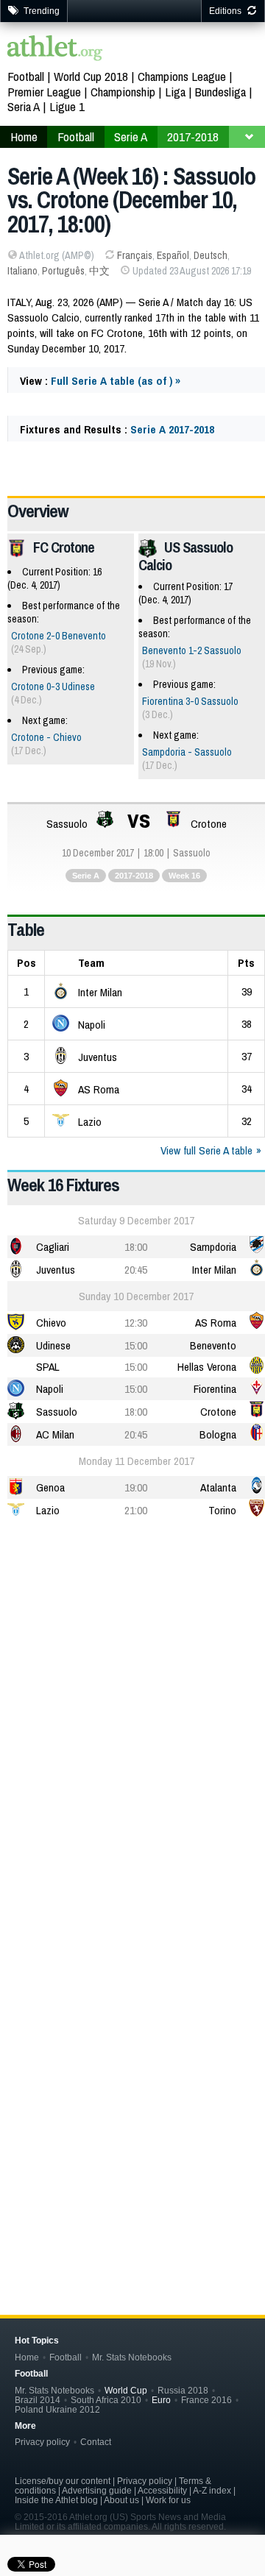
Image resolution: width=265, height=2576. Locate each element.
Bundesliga (220, 92)
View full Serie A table (206, 1150)
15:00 (136, 1345)
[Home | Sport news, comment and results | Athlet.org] (55, 50)
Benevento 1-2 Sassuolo (192, 650)
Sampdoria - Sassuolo (187, 752)
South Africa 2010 (106, 2400)
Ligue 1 (67, 106)
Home (27, 2357)
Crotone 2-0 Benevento (59, 636)
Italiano (22, 271)
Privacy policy (42, 2442)
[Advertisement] (132, 1677)
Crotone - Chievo (46, 737)
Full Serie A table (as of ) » (116, 381)
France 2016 (206, 2400)
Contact (96, 2442)
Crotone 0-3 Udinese (53, 686)
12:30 (136, 1323)
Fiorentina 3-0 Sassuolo (190, 701)
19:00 (136, 1487)
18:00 (136, 1247)
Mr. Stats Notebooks (132, 2357)
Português (63, 271)
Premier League (44, 92)
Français (135, 255)
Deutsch (211, 255)
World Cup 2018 (91, 76)
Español (173, 255)
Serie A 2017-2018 (172, 429)
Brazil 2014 (38, 2400)
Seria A (24, 106)
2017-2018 (134, 876)
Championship (123, 92)
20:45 (136, 1270)
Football (26, 76)
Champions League (182, 76)
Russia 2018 (183, 2390)
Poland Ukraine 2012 (57, 2409)
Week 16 (184, 876)
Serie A (86, 876)
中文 (99, 271)
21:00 (136, 1510)
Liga (175, 92)
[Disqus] (136, 2038)
